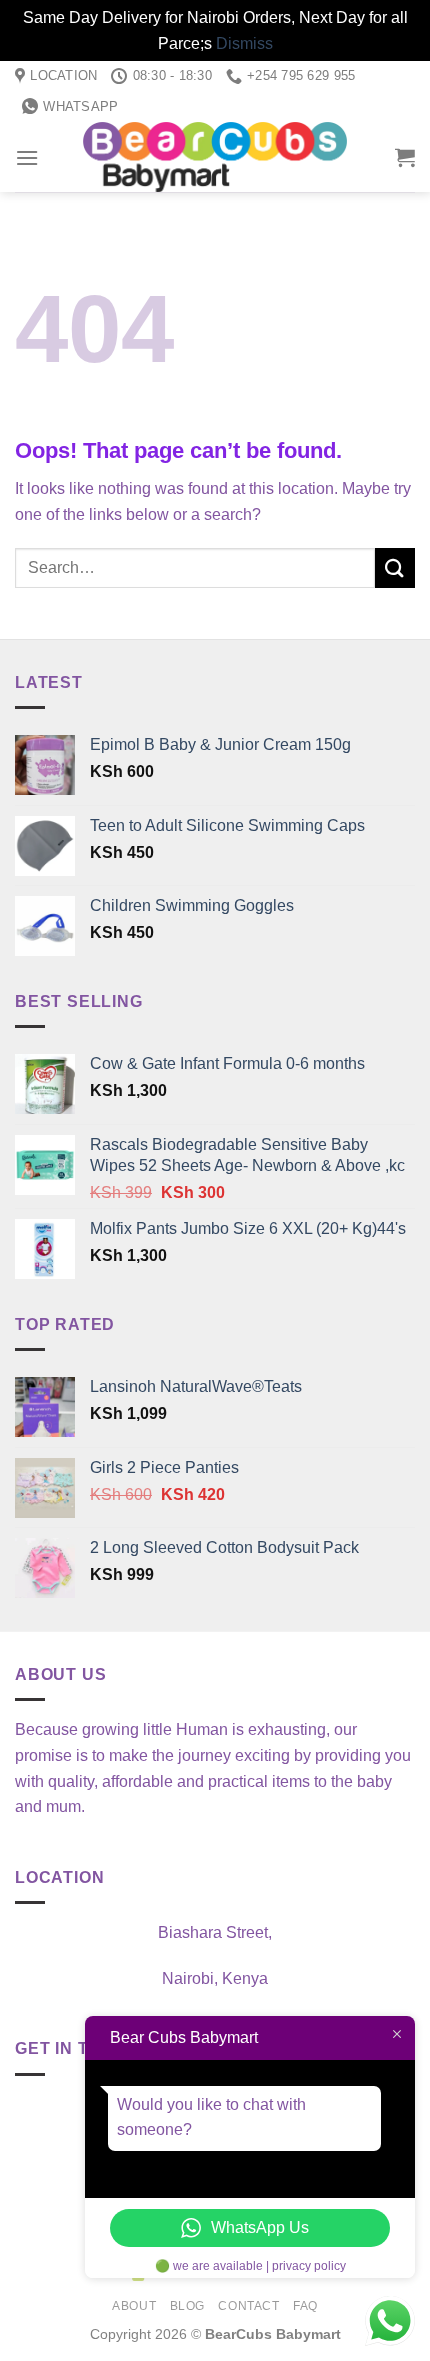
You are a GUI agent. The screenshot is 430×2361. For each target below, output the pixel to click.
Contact (248, 2306)
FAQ (305, 2306)
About (134, 2306)
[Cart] (405, 157)
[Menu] (27, 157)
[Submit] (395, 567)
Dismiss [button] (244, 43)
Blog (187, 2306)
